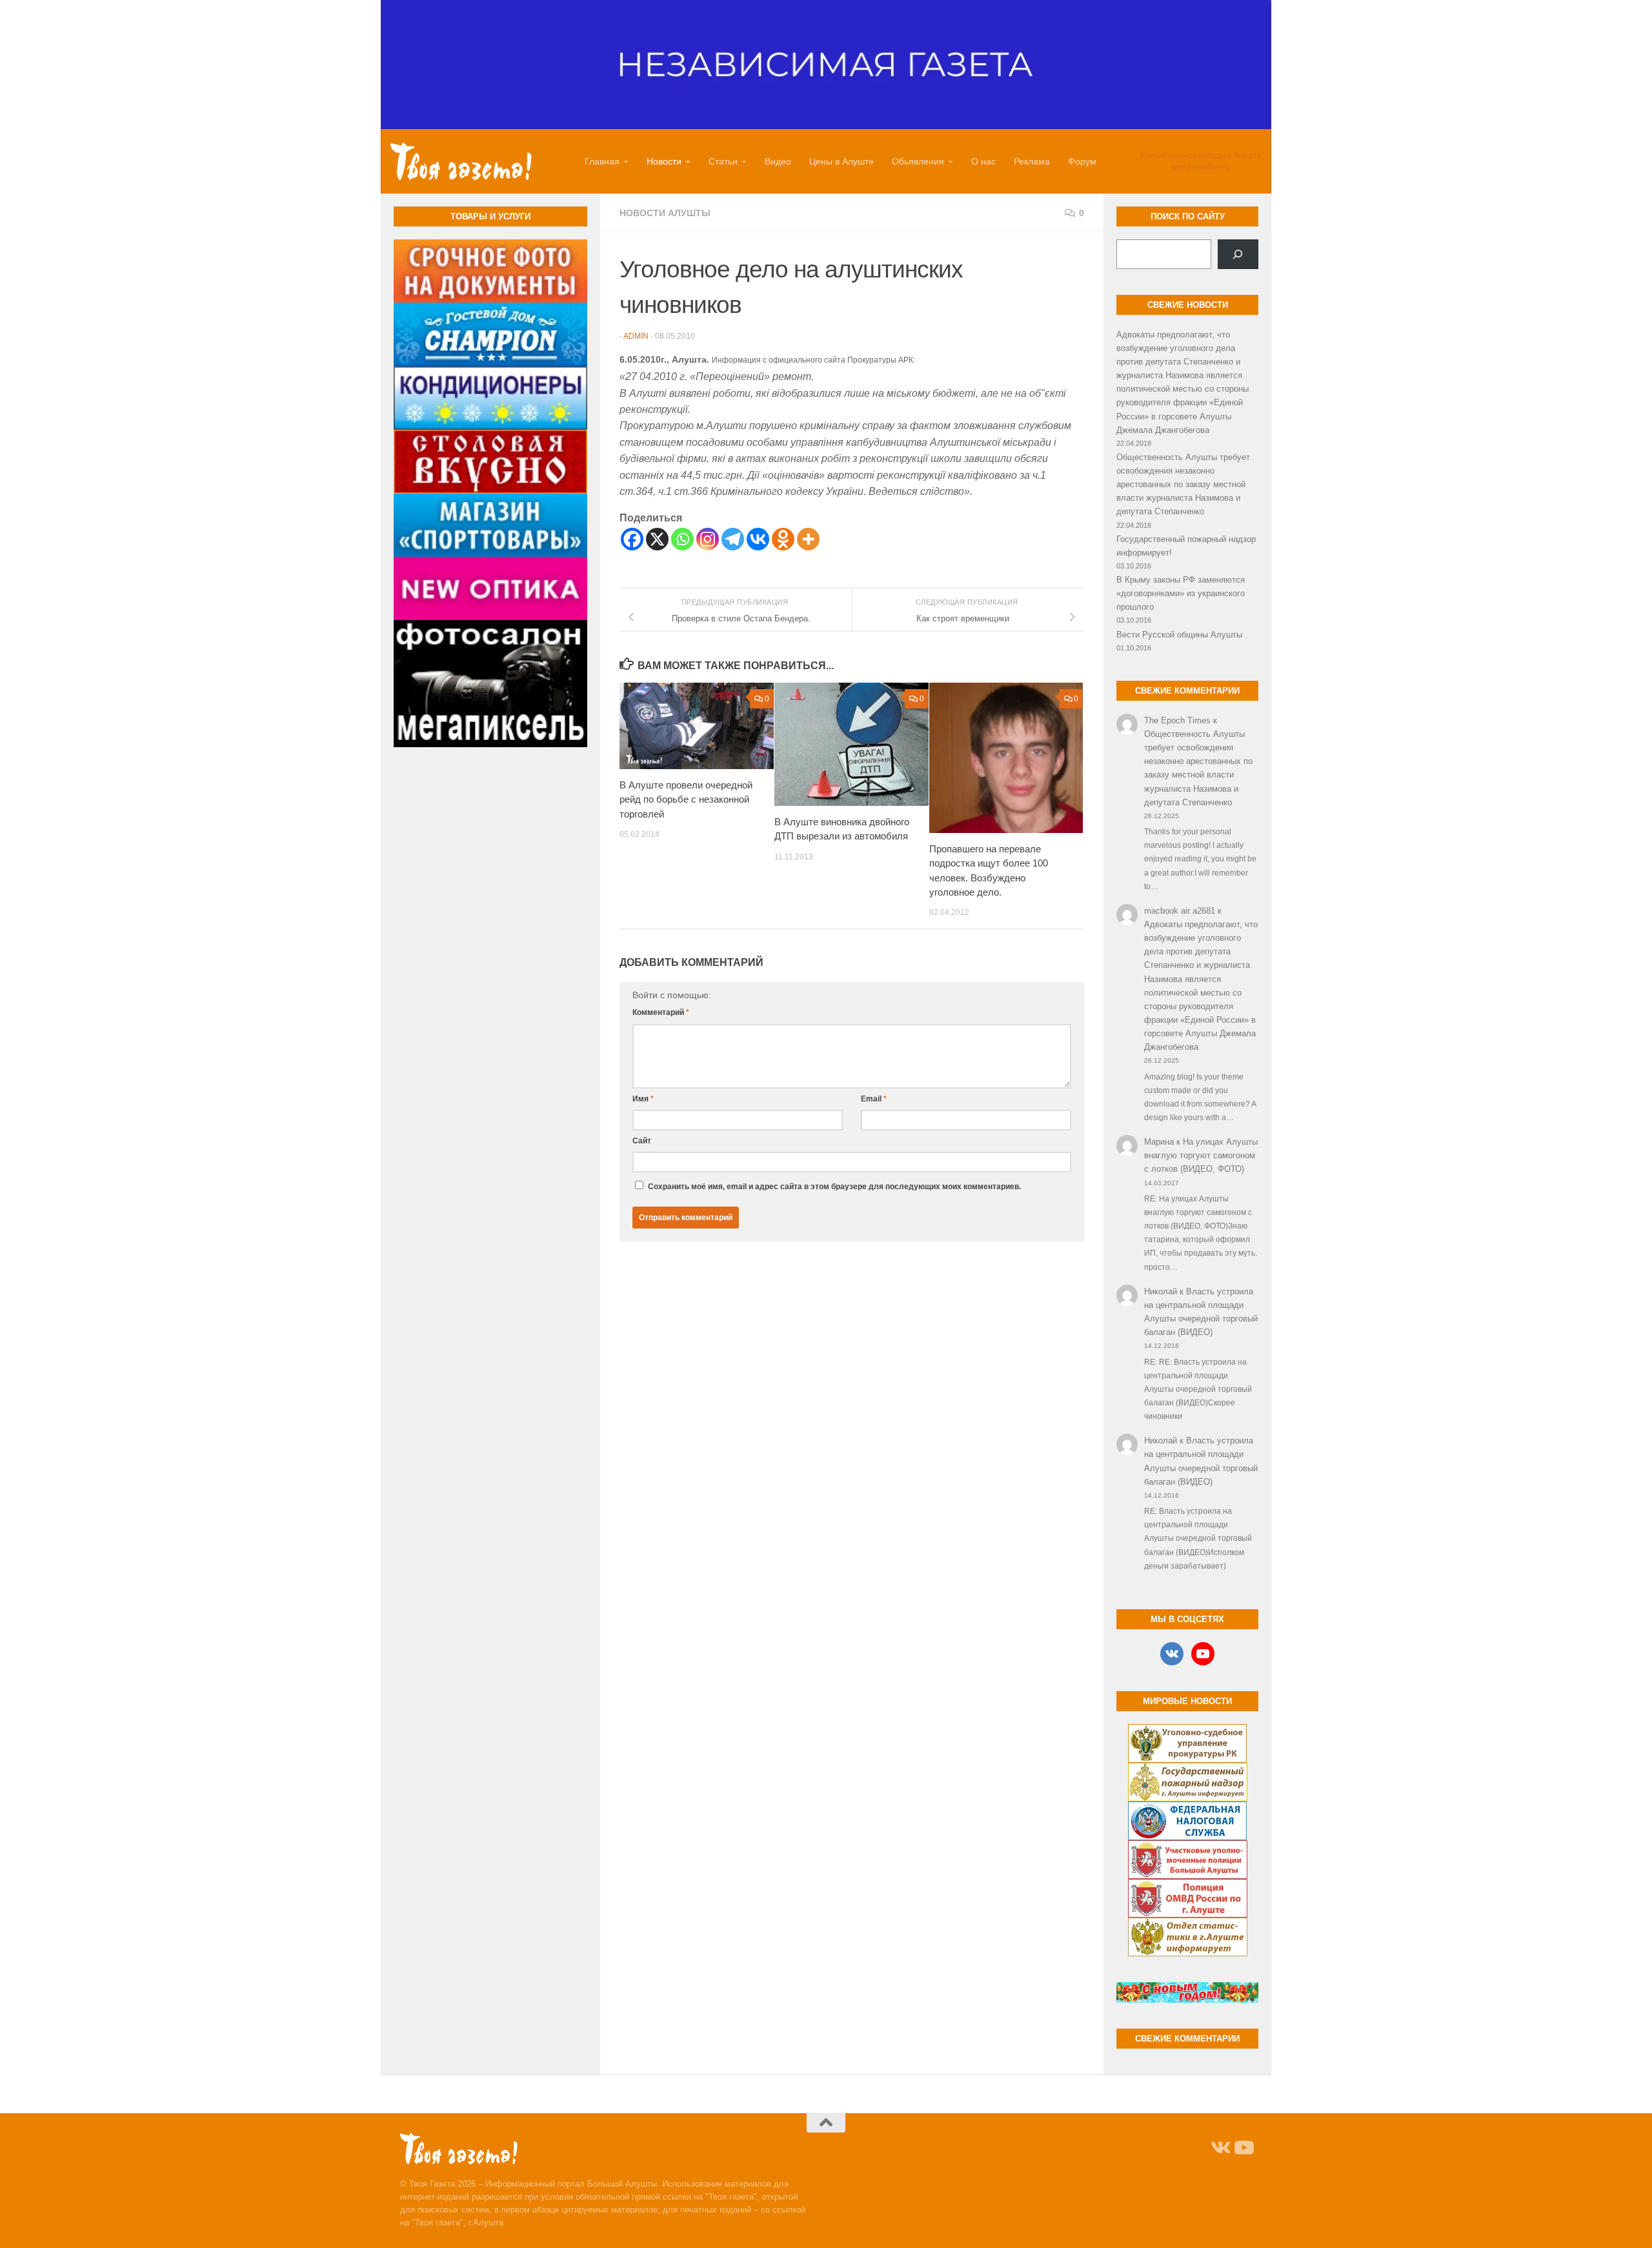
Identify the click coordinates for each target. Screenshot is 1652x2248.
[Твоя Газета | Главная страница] (461, 161)
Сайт (642, 1141)
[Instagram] (708, 539)
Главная (602, 161)
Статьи (723, 161)
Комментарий (661, 1012)
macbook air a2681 (1180, 911)
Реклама (1032, 161)
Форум (1082, 161)
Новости (664, 161)
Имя (643, 1099)
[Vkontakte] (758, 539)
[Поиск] (1238, 254)
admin (636, 336)
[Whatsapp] (682, 539)
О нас (983, 161)
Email (874, 1099)
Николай (1161, 1291)
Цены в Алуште (841, 161)
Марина (1159, 1142)
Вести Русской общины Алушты (1179, 635)
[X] (657, 539)
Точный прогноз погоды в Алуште (1200, 156)
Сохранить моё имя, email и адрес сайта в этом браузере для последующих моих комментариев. (834, 1187)
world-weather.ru (1201, 167)
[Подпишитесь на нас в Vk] (1220, 2148)
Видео (778, 161)
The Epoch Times (1177, 720)
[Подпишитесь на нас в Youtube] (1243, 2148)
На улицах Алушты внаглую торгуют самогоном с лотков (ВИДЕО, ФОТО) (1201, 1155)
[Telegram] (733, 539)
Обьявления (918, 161)
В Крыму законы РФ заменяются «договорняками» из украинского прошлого (1181, 593)
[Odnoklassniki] (783, 539)
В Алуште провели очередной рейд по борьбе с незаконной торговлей (686, 799)
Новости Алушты (665, 213)
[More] (808, 539)
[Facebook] (632, 539)
